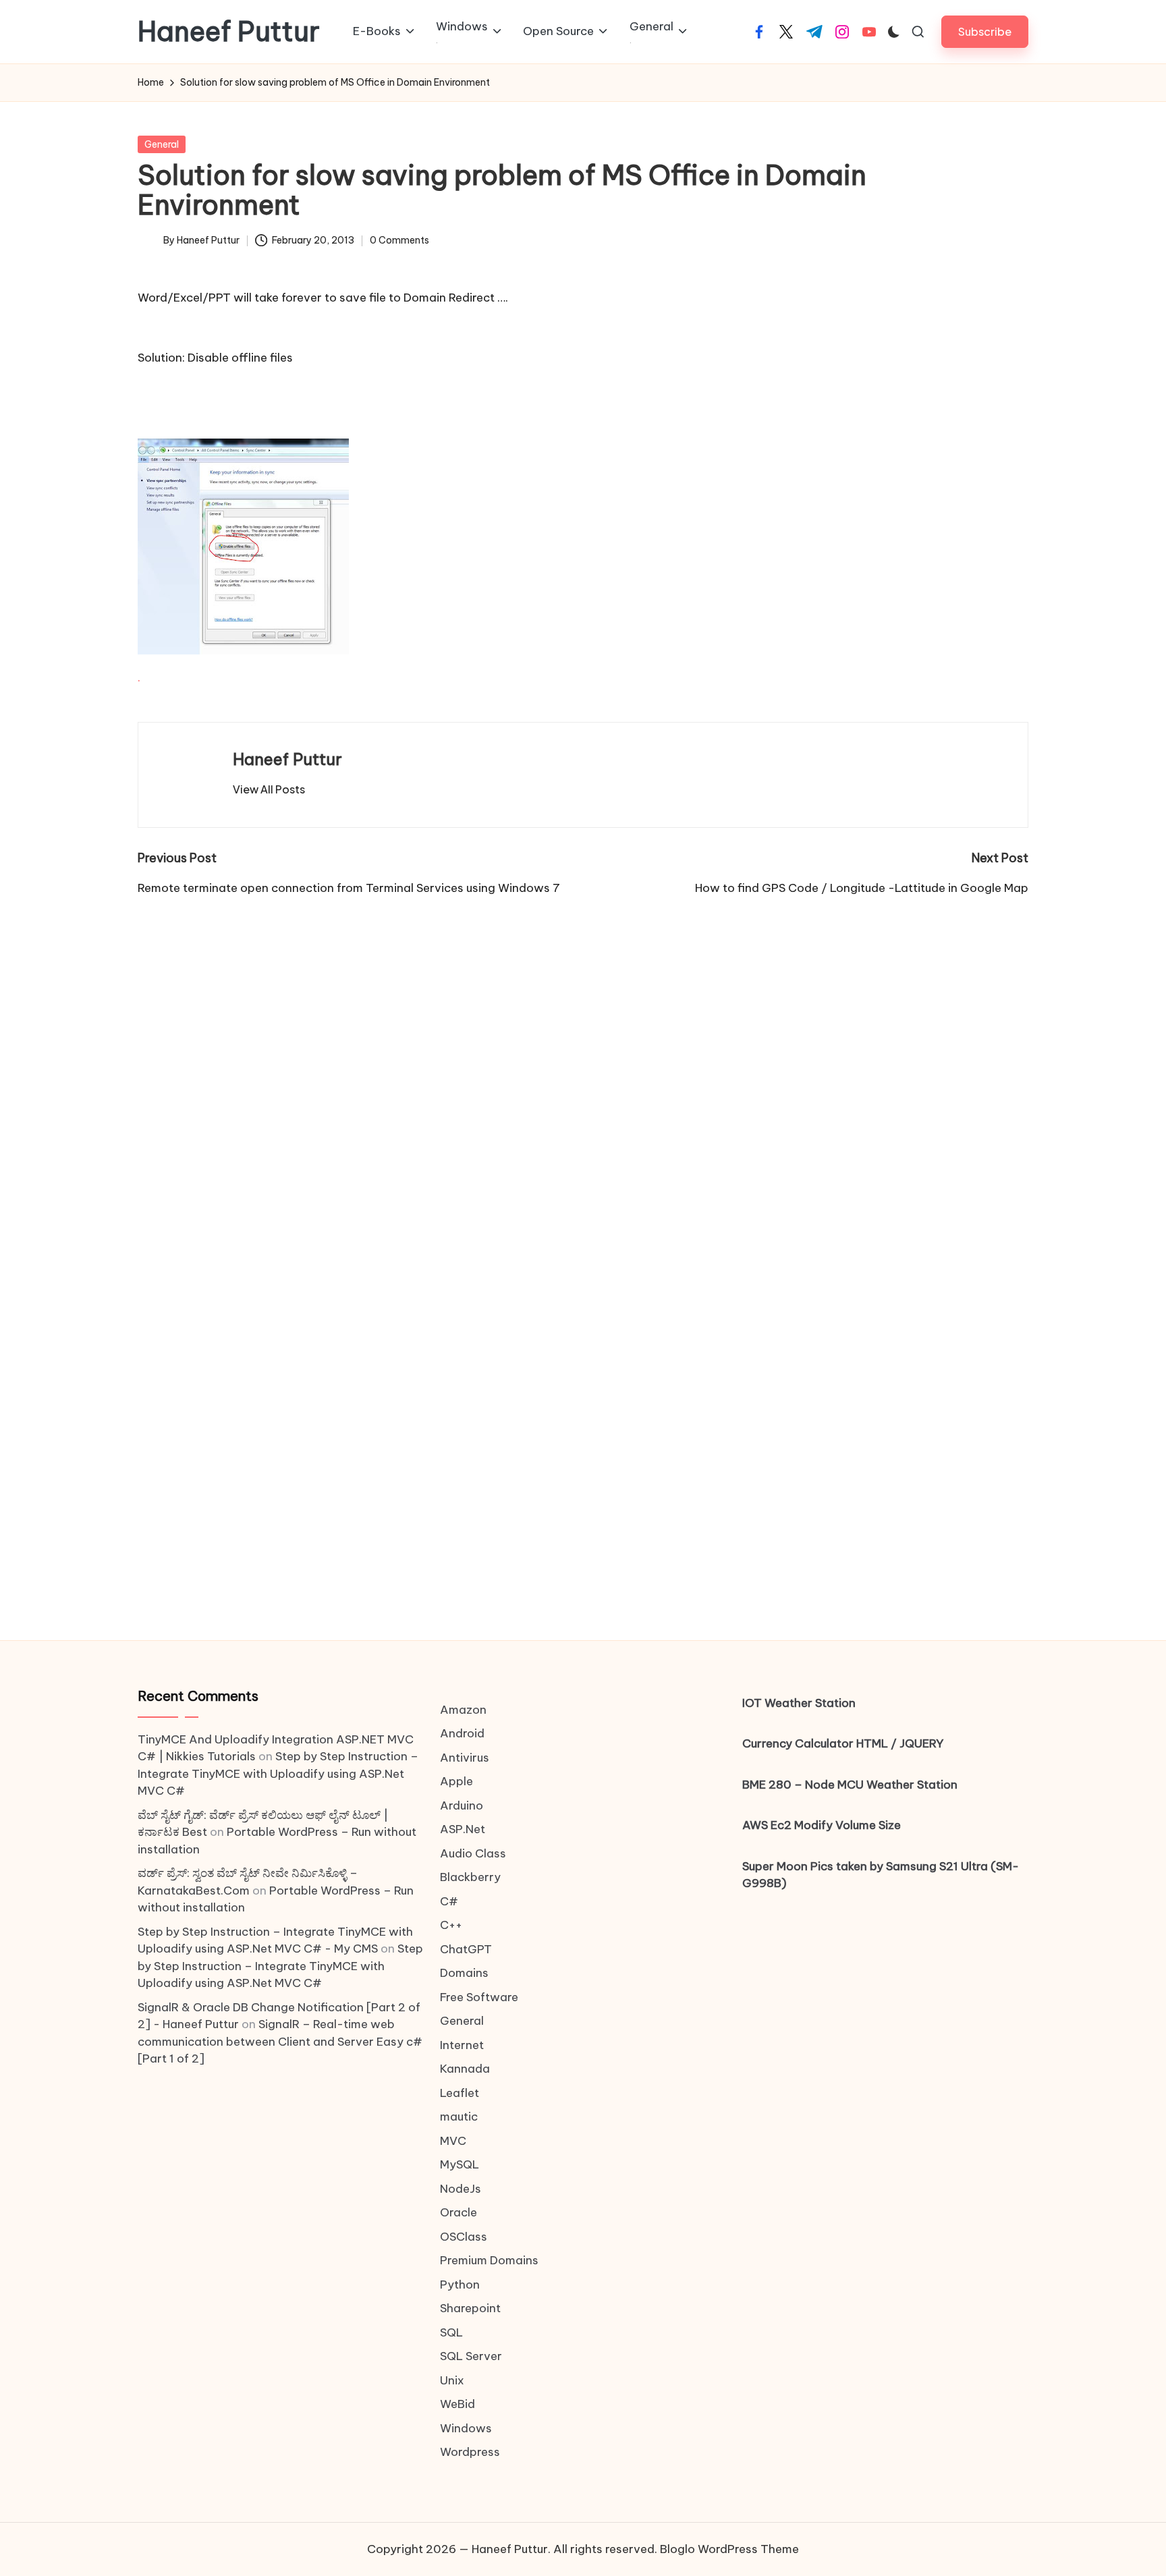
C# (449, 1901)
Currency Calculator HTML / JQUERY (843, 1743)
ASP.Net (463, 1829)
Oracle (459, 2212)
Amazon (463, 1710)
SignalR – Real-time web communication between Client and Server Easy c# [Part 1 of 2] (280, 2041)
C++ (451, 1925)
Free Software (479, 1997)
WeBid (457, 2404)
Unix (452, 2380)
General (162, 144)
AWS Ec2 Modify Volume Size (822, 1825)
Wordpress (470, 2452)
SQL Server (471, 2356)
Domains (464, 1973)
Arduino (462, 1805)
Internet (462, 2045)
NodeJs (461, 2189)
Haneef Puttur (229, 32)
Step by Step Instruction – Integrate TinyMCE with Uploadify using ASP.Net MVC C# (278, 1773)
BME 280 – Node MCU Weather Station (850, 1785)
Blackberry (470, 1877)
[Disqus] (583, 1065)
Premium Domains (489, 2260)
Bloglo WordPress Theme (729, 2549)
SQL (451, 2332)
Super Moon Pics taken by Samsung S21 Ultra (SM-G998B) (881, 1875)
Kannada (465, 2069)
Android (462, 1733)
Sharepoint (470, 2308)
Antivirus (465, 1758)
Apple (456, 1781)
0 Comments (399, 240)
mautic (459, 2117)
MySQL (460, 2164)
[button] (985, 31)
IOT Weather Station (799, 1703)
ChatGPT (466, 1949)
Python (460, 2285)
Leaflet (460, 2093)
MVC (453, 2141)
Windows (466, 2428)
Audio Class (473, 1853)
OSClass (464, 2237)
